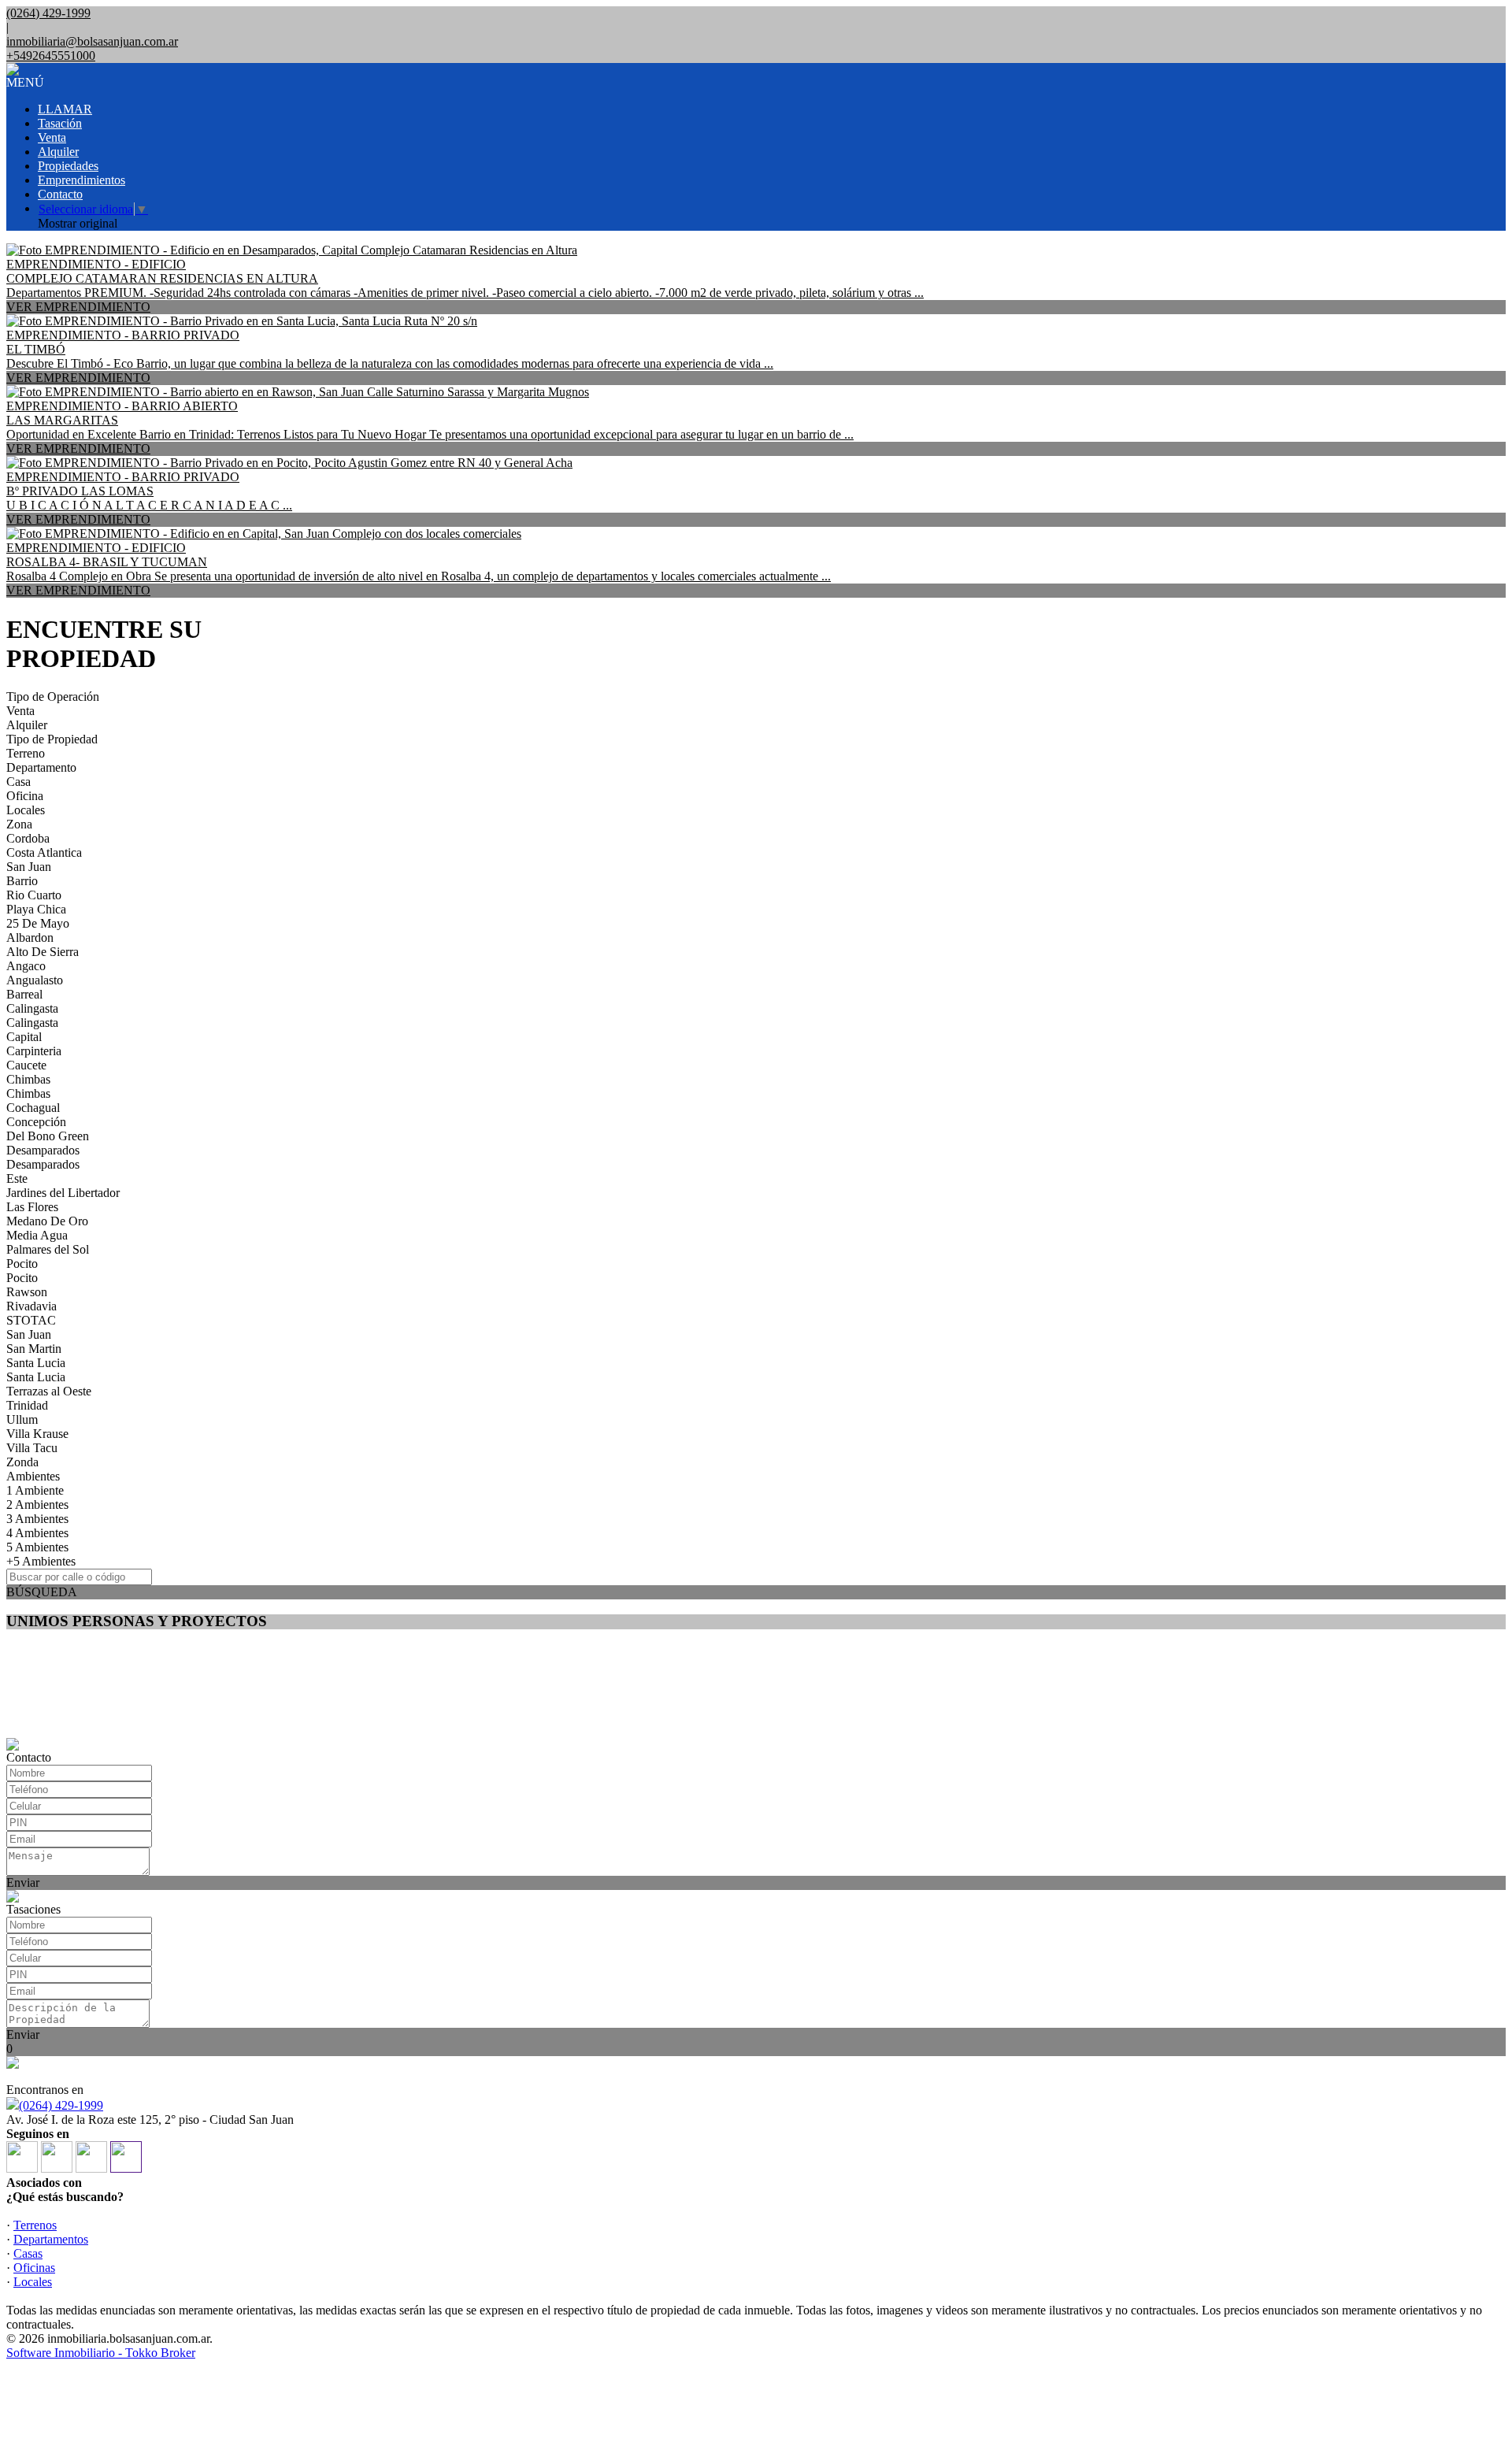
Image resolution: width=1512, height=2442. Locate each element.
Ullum (22, 1419)
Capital (24, 1037)
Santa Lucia (36, 1363)
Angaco (26, 966)
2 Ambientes (37, 1504)
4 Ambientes (37, 1533)
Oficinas (34, 2268)
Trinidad (27, 1405)
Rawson (27, 1292)
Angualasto (35, 980)
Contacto (60, 194)
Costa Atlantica (44, 852)
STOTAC (31, 1320)
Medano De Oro (47, 1221)
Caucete (26, 1065)
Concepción (36, 1122)
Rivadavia (31, 1306)
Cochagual (33, 1108)
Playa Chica (36, 909)
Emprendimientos (82, 180)
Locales (26, 810)
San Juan (29, 867)
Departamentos (51, 2239)
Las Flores (32, 1207)
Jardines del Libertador (63, 1193)
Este (17, 1178)
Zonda (22, 1462)
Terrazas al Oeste (49, 1391)
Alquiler (58, 152)
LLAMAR (65, 109)
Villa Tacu (32, 1448)
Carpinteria (34, 1051)
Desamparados (43, 1150)
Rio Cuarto (34, 895)
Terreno (26, 753)
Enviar (23, 1882)
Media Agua (37, 1235)
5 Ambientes (37, 1547)
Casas (28, 2253)
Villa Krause (37, 1434)
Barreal (24, 994)
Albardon (30, 938)
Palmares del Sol (48, 1249)
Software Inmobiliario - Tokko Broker (101, 2353)
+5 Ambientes (41, 1561)
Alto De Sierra (43, 952)
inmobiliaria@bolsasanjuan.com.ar (92, 41)
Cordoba (28, 838)
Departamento (41, 767)
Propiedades (68, 166)
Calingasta (32, 1008)
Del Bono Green (48, 1136)
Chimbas (28, 1079)
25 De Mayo (38, 923)
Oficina (25, 796)
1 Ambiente (35, 1490)
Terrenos (35, 2225)
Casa (19, 782)
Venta (52, 137)
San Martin (34, 1349)
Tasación (60, 123)
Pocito (22, 1264)
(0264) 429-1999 (61, 2105)
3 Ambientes (37, 1519)
